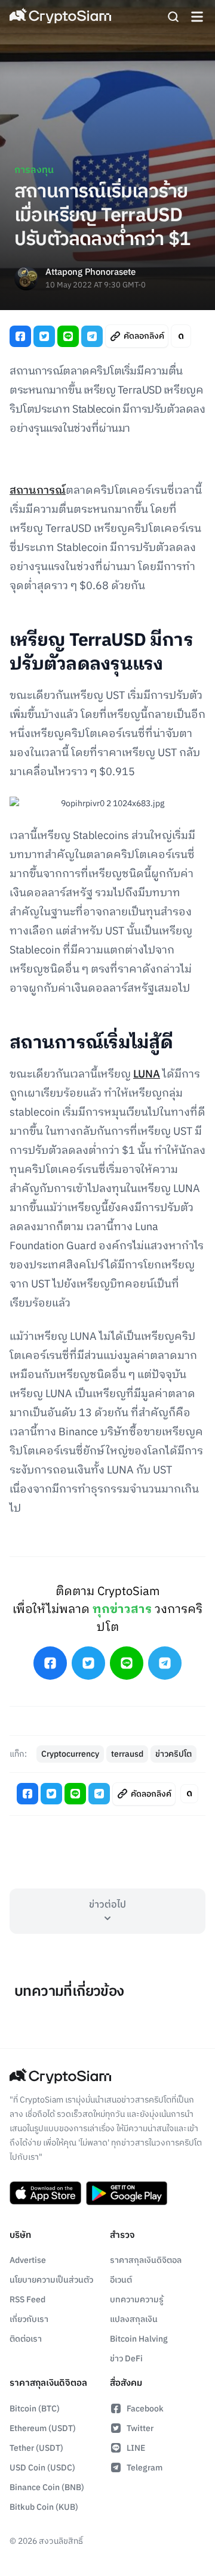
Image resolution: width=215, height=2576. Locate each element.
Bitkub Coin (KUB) (44, 2507)
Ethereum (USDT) (43, 2428)
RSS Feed (27, 2300)
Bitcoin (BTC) (35, 2409)
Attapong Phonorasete (90, 273)
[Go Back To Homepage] (60, 17)
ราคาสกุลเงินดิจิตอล (146, 2260)
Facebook (145, 2409)
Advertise (28, 2260)
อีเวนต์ (121, 2280)
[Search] (173, 17)
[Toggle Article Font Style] (181, 336)
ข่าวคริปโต (173, 1754)
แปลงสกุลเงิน (134, 2319)
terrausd (127, 1754)
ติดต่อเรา (26, 2339)
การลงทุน (34, 170)
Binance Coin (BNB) (47, 2487)
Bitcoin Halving (139, 2339)
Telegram (145, 2468)
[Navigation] (197, 17)
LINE (136, 2448)
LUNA (147, 1075)
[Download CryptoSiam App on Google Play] (127, 2193)
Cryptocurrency (70, 1754)
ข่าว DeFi (126, 2359)
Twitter (140, 2428)
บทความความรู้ (137, 2300)
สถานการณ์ (38, 491)
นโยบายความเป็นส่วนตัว (51, 2280)
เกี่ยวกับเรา (29, 2319)
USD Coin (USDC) (42, 2468)
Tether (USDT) (36, 2448)
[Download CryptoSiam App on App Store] (45, 2193)
